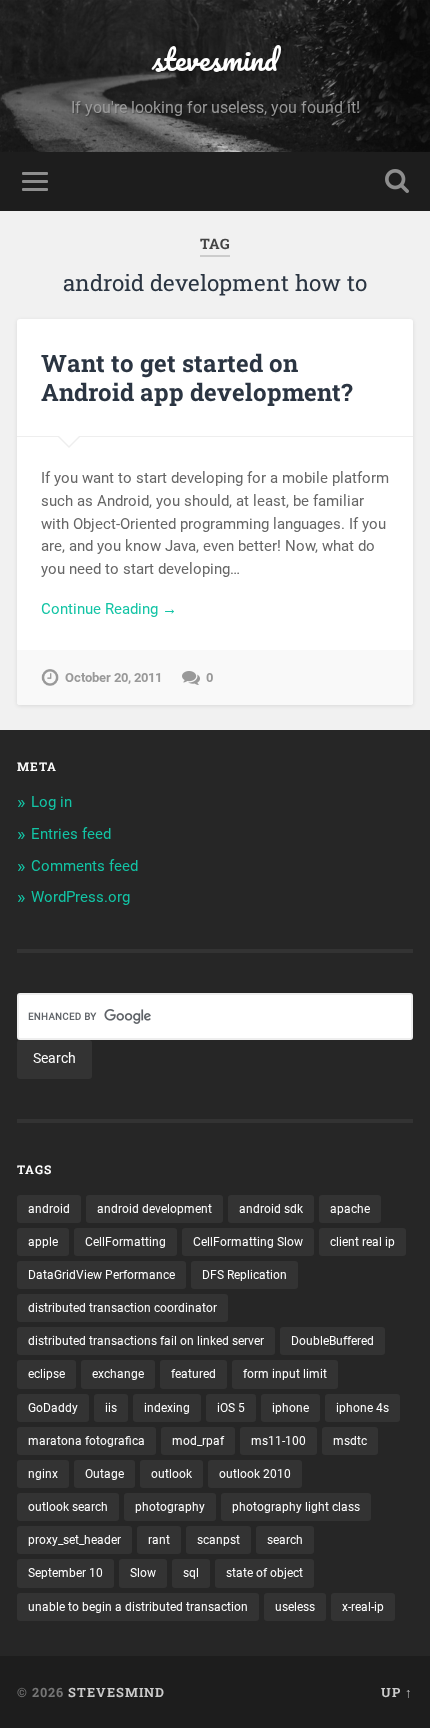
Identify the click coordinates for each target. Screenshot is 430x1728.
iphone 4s (362, 1408)
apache (350, 1209)
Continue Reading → (109, 609)
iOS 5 (231, 1408)
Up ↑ (397, 1692)
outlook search (68, 1507)
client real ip (362, 1242)
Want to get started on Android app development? (197, 377)
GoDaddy (53, 1408)
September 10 (65, 1573)
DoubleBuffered (332, 1341)
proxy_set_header (74, 1540)
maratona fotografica (86, 1441)
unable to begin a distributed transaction (138, 1607)
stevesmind (215, 59)
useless (295, 1607)
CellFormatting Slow (248, 1242)
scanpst (218, 1540)
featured (193, 1374)
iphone (290, 1408)
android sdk (271, 1209)
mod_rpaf (198, 1441)
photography (170, 1507)
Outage (104, 1474)
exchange (118, 1374)
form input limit (285, 1374)
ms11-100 (278, 1441)
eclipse (46, 1374)
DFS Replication (244, 1275)
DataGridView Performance (101, 1275)
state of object (264, 1573)
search (285, 1540)
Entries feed (71, 834)
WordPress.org (80, 897)
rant (159, 1540)
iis (111, 1408)
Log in (51, 802)
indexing (167, 1408)
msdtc (350, 1441)
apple (43, 1242)
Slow (143, 1573)
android (49, 1209)
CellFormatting (125, 1242)
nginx (43, 1474)
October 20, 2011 (113, 677)
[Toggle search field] (397, 181)
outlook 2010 (255, 1474)
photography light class (296, 1507)
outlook (171, 1474)
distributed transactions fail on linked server (146, 1341)
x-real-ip (363, 1607)
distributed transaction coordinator (122, 1308)
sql (191, 1573)
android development (154, 1209)
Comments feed (84, 866)
